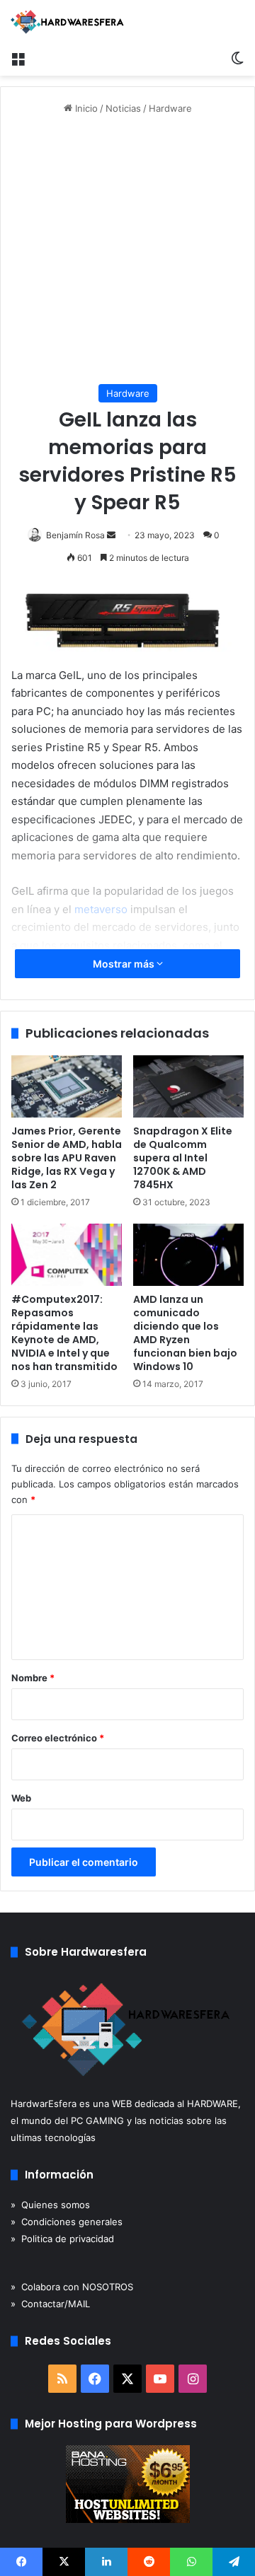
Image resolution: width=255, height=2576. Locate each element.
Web (21, 1798)
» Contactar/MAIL (50, 2304)
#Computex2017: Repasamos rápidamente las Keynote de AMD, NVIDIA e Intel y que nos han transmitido (64, 1333)
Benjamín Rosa (75, 535)
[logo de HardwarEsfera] (67, 22)
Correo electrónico (58, 1738)
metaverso (101, 909)
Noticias (123, 108)
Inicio (85, 108)
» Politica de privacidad (62, 2239)
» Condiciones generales (67, 2222)
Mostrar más (125, 964)
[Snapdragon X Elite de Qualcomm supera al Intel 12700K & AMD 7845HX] (188, 1086)
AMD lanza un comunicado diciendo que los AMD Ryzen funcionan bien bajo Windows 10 (185, 1333)
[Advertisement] (127, 250)
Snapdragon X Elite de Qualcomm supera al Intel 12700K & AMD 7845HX (183, 1158)
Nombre (33, 1678)
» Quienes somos (50, 2205)
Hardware (170, 108)
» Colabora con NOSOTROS (72, 2287)
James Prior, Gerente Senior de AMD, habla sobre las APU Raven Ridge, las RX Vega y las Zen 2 (67, 1158)
